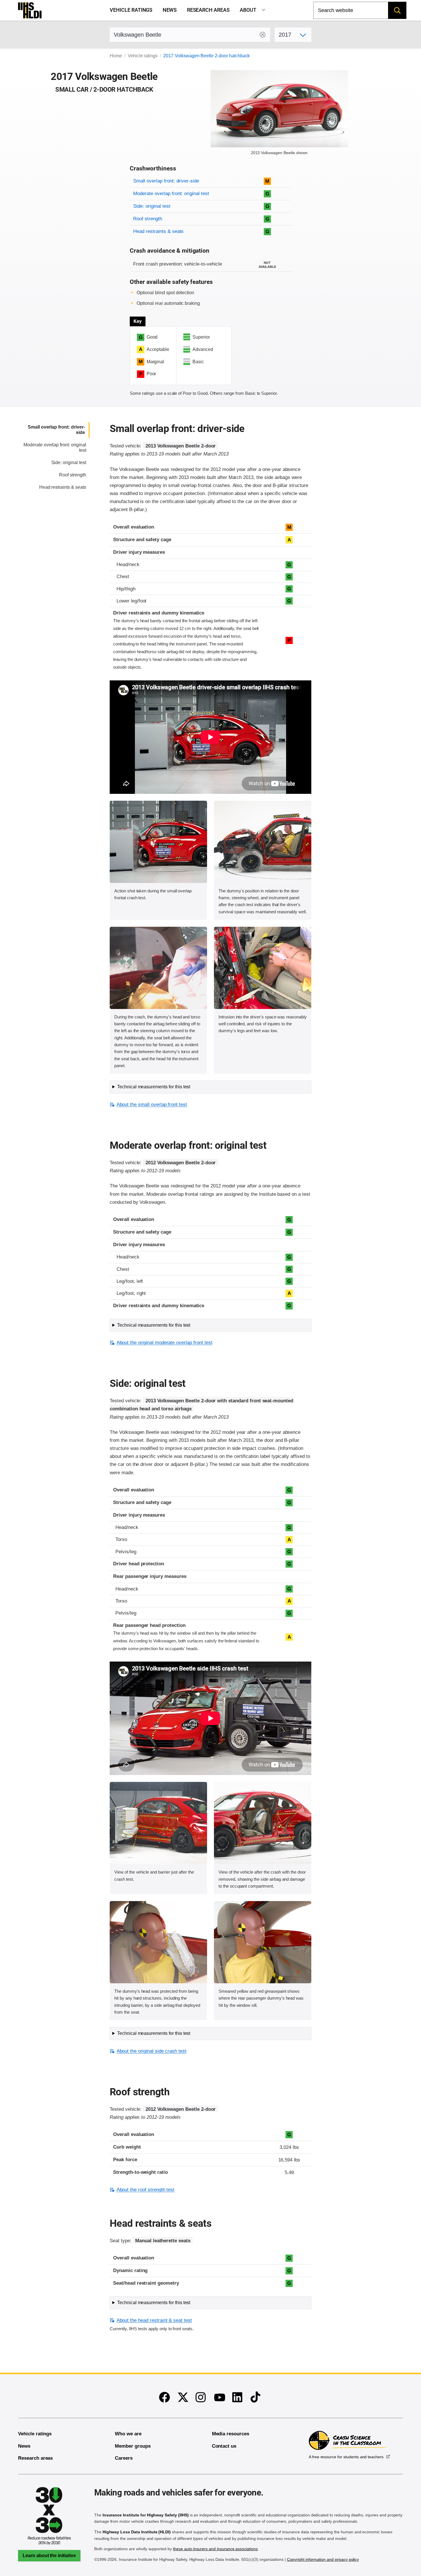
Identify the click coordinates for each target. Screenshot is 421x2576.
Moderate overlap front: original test (171, 194)
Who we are (128, 2434)
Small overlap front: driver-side (166, 181)
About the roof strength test (145, 2190)
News (170, 10)
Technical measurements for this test (154, 1087)
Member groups (133, 2446)
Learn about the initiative (49, 2556)
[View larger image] (158, 842)
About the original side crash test (152, 2051)
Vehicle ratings (131, 10)
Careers (124, 2458)
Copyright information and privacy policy (323, 2559)
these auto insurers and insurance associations (215, 2549)
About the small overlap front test (152, 1105)
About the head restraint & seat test (154, 2320)
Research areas (208, 10)
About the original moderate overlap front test (164, 1343)
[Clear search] (263, 35)
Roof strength (147, 219)
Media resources (231, 2434)
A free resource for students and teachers (346, 2457)
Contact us (224, 2446)
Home (116, 56)
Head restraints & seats (158, 231)
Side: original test (152, 206)
